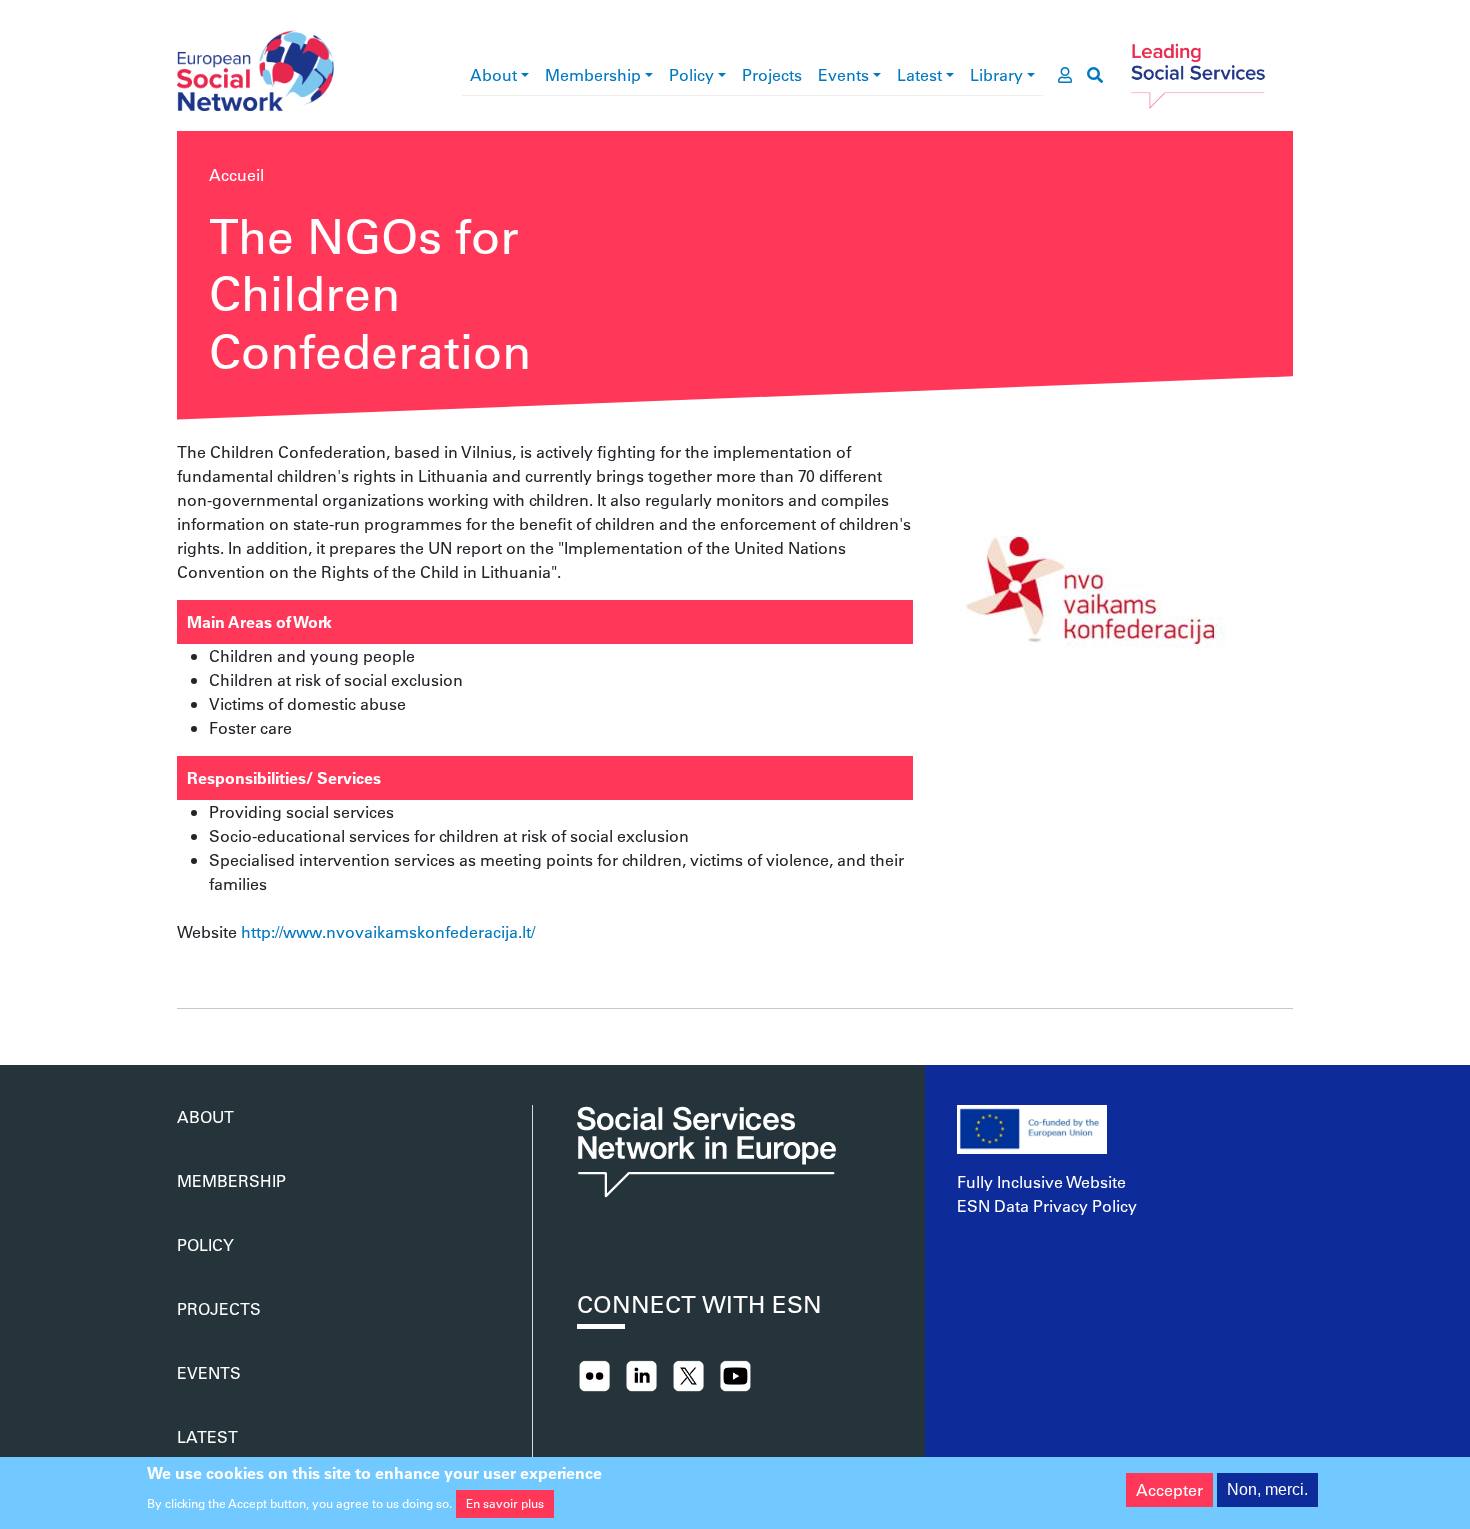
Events (843, 74)
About (493, 74)
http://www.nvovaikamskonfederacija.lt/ (388, 931)
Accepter (1169, 1489)
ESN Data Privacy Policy (1047, 1205)
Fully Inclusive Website (1041, 1181)
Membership (593, 74)
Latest (919, 74)
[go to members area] (1065, 75)
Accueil (236, 174)
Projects (772, 74)
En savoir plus (505, 1503)
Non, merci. (1267, 1489)
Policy (691, 74)
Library (996, 74)
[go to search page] (1095, 75)
